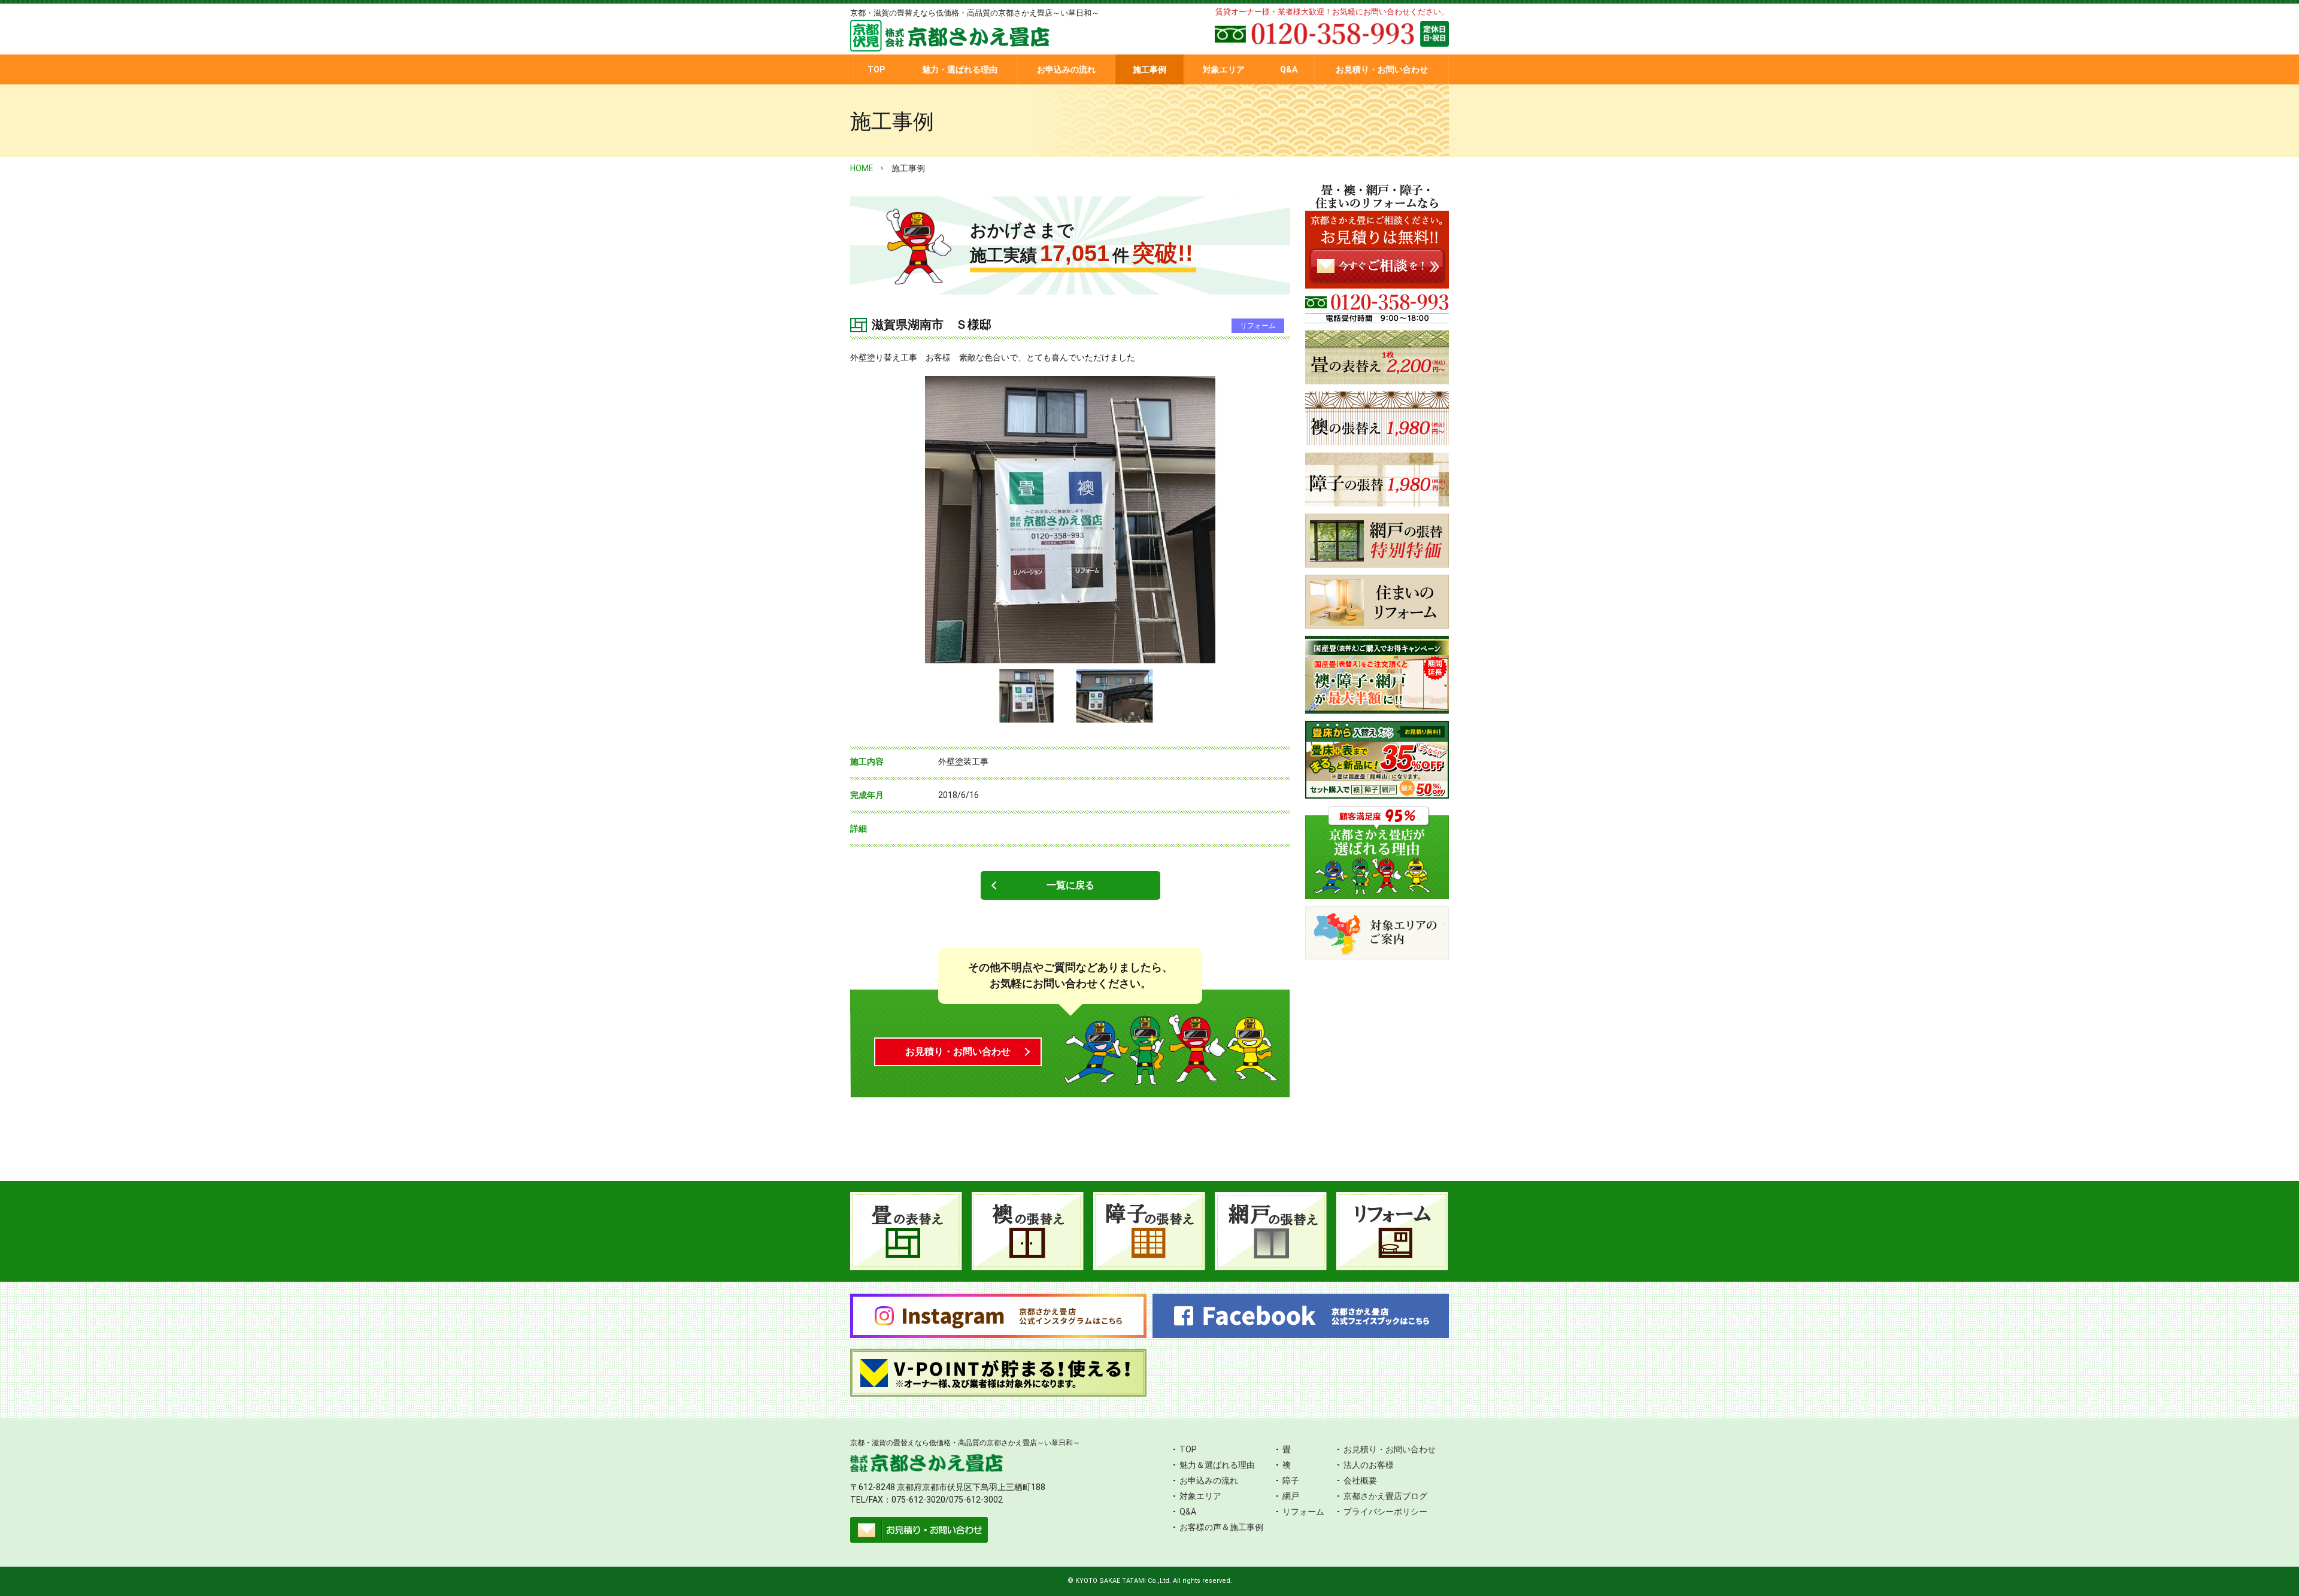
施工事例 (1149, 69)
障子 (1291, 1480)
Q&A (1289, 69)
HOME (862, 168)
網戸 (1291, 1496)
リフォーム (1303, 1512)
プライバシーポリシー (1385, 1512)
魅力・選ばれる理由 (960, 69)
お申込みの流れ (1066, 69)
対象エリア (1224, 69)
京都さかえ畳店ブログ (1385, 1496)
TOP (876, 69)
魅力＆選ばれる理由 (1217, 1465)
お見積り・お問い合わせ (1382, 69)
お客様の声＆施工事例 (1221, 1527)
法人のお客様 (1369, 1465)
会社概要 (1360, 1480)
